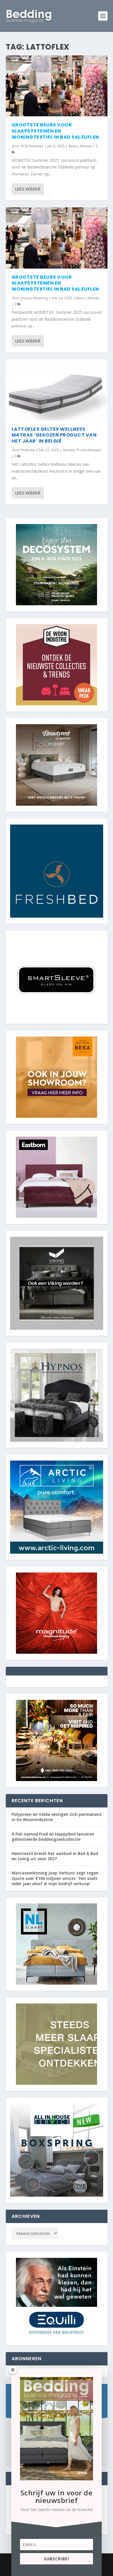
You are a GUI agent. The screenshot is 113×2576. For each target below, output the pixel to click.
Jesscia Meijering (34, 298)
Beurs (73, 146)
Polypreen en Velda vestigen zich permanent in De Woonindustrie (57, 1817)
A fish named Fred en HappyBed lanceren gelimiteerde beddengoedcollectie (53, 1837)
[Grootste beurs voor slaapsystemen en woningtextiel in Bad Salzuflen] (57, 86)
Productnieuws (89, 450)
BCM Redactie (32, 146)
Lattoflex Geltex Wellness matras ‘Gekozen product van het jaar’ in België (54, 435)
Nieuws (86, 146)
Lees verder (28, 189)
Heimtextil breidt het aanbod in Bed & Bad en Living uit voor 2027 (55, 1856)
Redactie (28, 450)
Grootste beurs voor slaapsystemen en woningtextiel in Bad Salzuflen (55, 131)
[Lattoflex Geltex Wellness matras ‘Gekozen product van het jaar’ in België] (57, 390)
